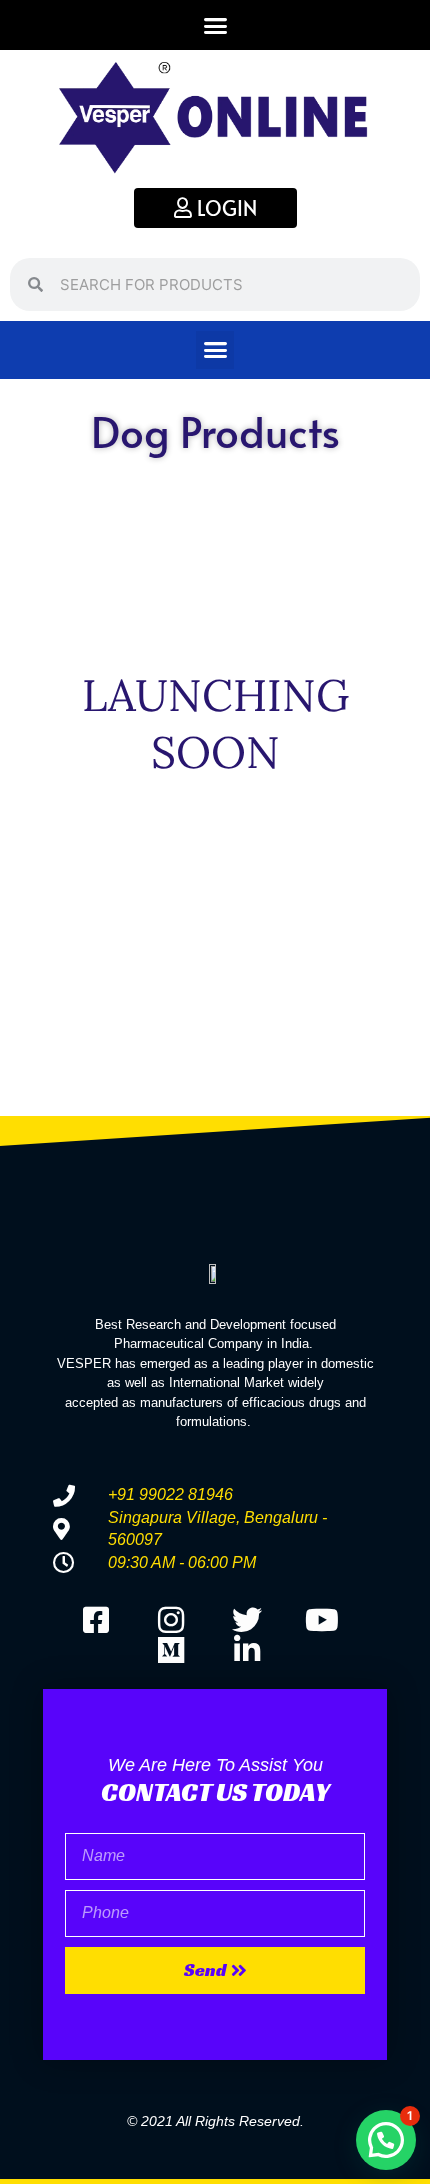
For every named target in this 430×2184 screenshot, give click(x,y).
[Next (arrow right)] (395, 1092)
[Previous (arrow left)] (35, 1092)
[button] (215, 25)
